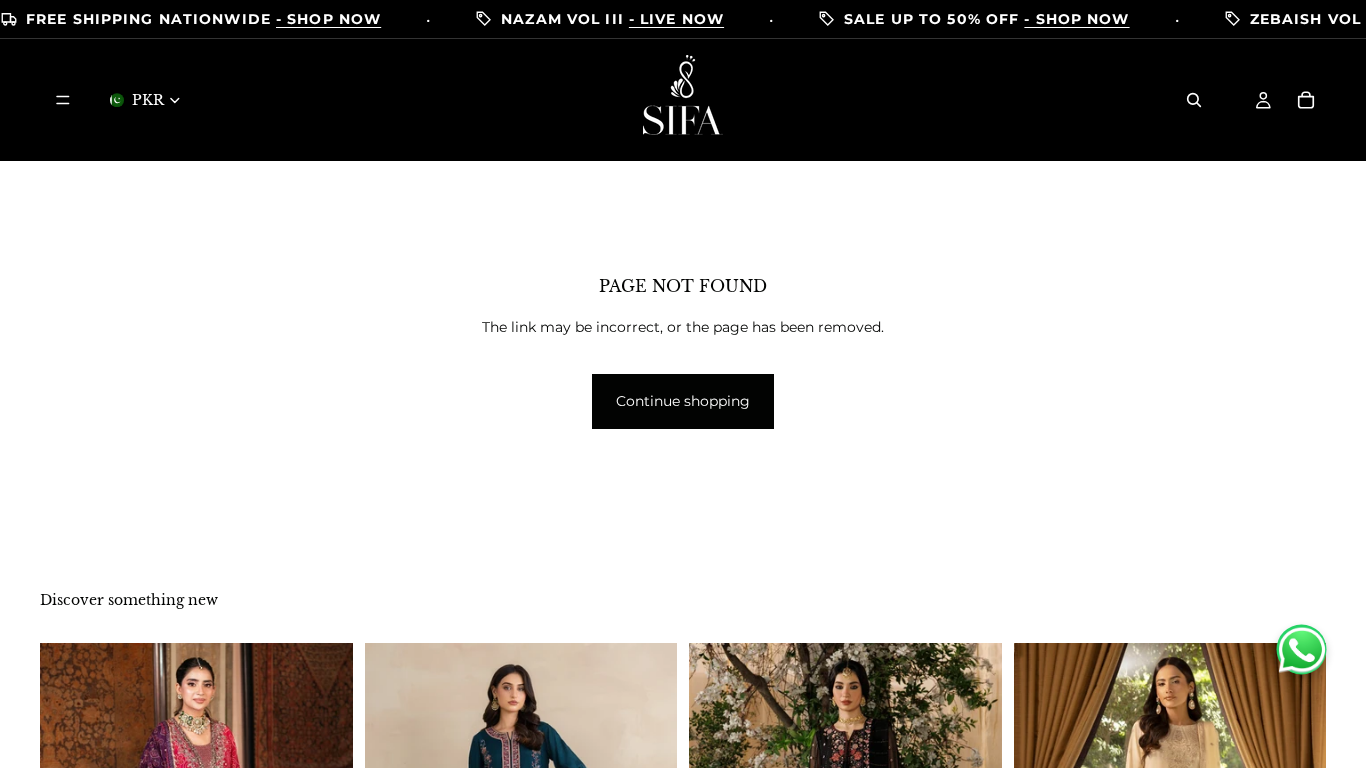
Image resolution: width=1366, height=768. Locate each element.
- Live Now (676, 19)
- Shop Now (328, 19)
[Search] (1194, 100)
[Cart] (1306, 100)
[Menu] (63, 100)
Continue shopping (683, 401)
